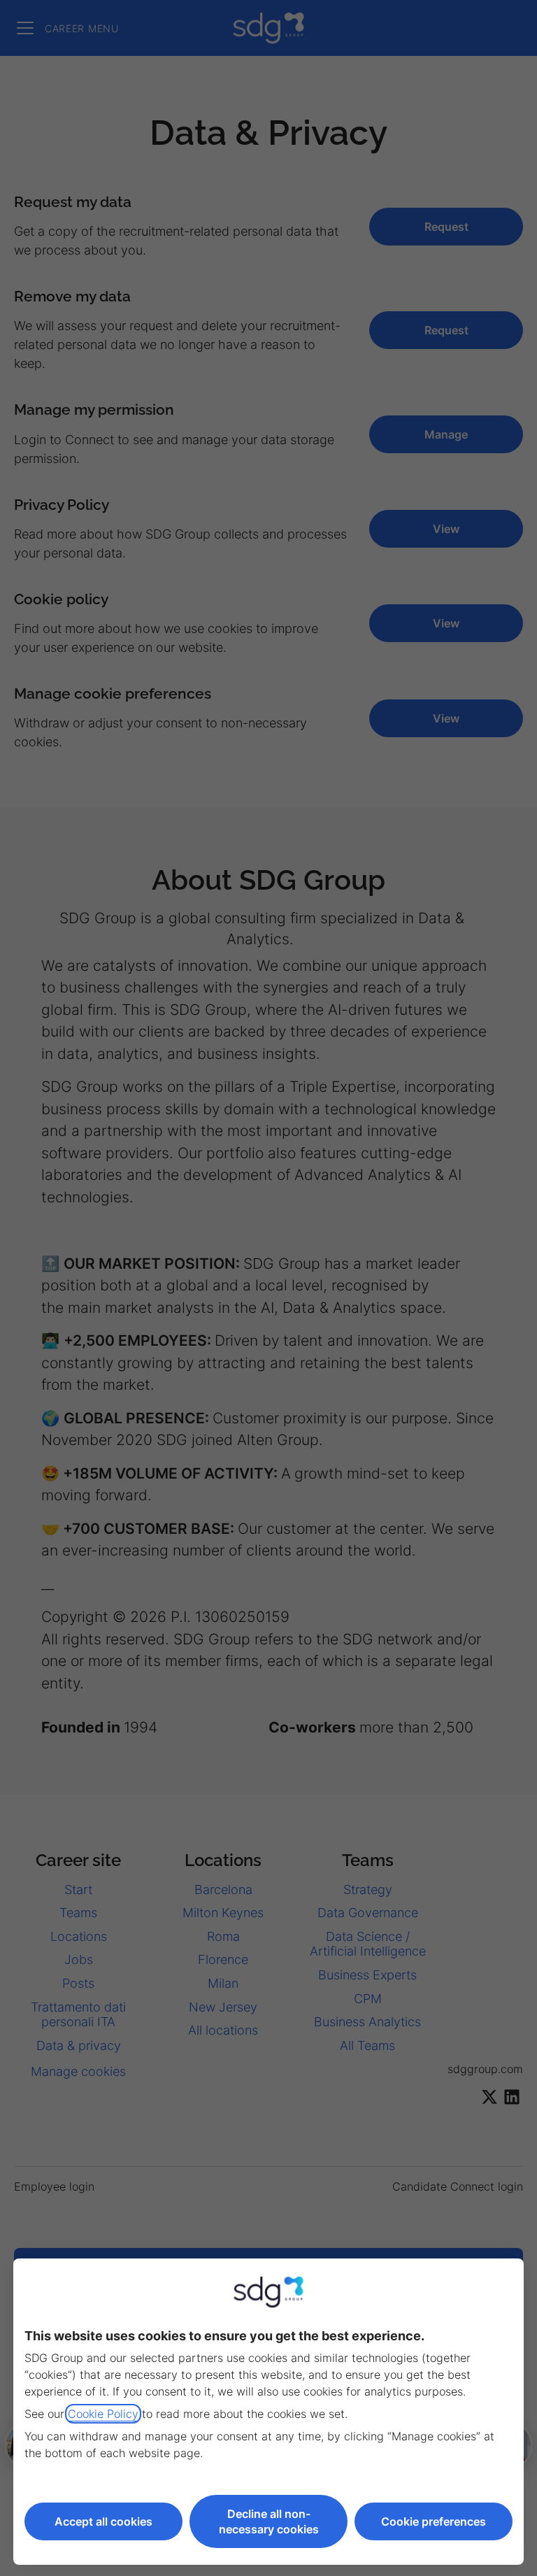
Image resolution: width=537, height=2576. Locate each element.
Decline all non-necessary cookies (269, 2521)
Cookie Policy (103, 2414)
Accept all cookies (103, 2521)
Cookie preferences (434, 2521)
